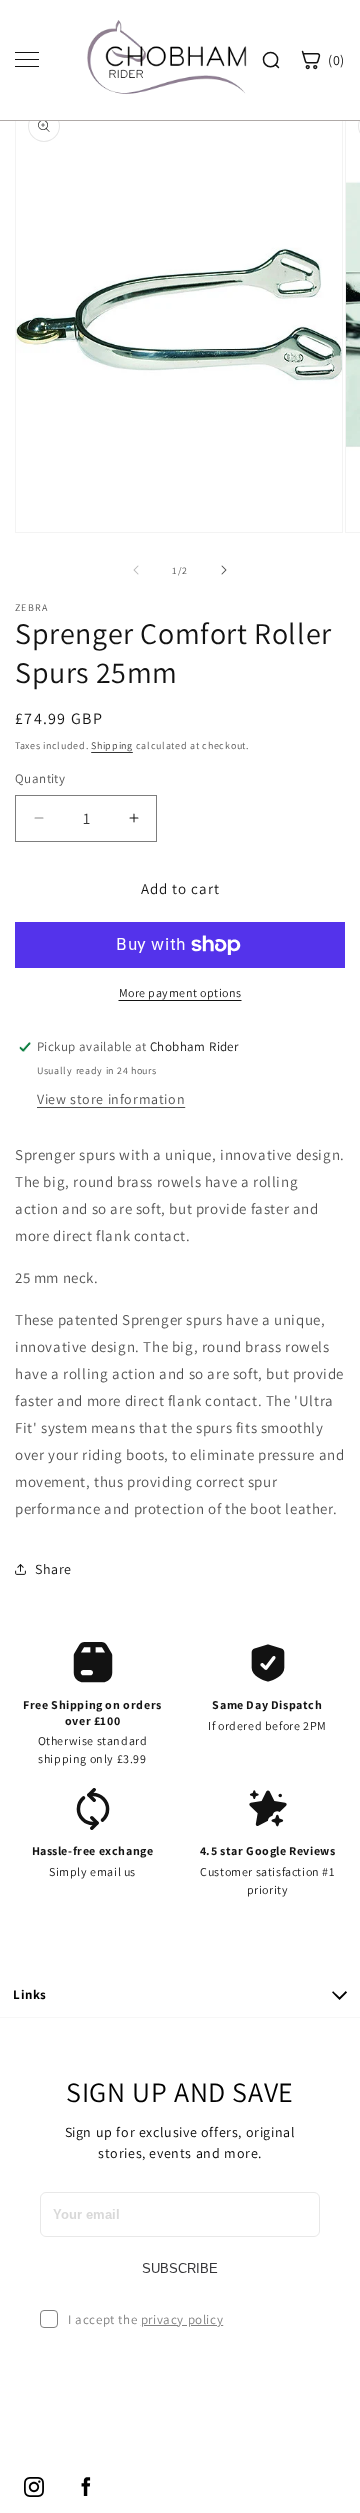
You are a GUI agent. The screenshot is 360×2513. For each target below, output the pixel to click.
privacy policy (182, 2319)
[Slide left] (136, 570)
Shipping (112, 745)
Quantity (40, 778)
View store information (111, 1099)
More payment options (180, 992)
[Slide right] (224, 570)
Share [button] (53, 1569)
